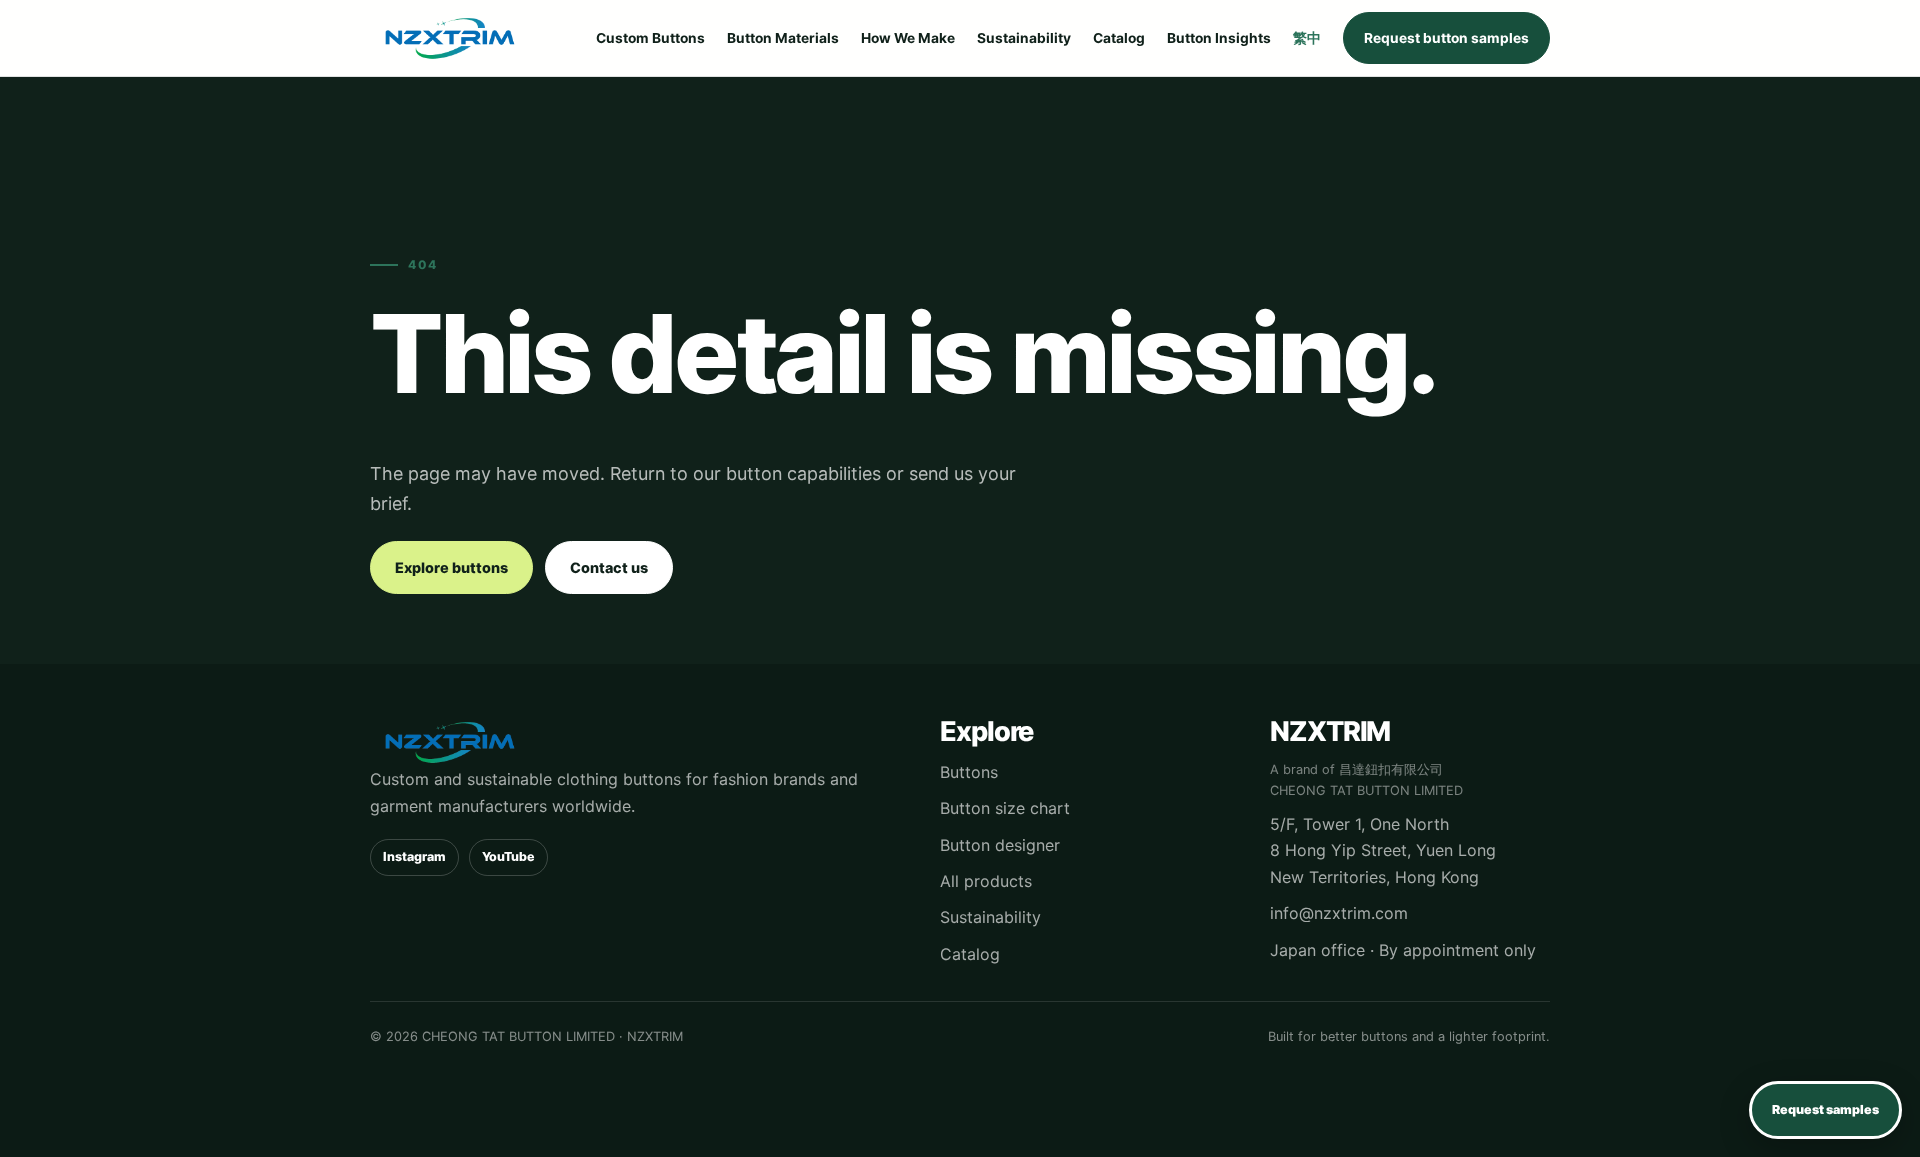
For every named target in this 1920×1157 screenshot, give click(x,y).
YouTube (508, 856)
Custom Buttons (650, 38)
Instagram (414, 856)
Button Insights (1219, 38)
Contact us (609, 567)
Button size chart (1005, 808)
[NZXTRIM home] (450, 38)
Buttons (969, 772)
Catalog (1119, 38)
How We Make (908, 38)
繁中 (1307, 38)
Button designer (1000, 845)
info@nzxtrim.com (1339, 913)
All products (986, 881)
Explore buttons (451, 567)
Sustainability (1024, 38)
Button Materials (783, 38)
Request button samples (1446, 38)
